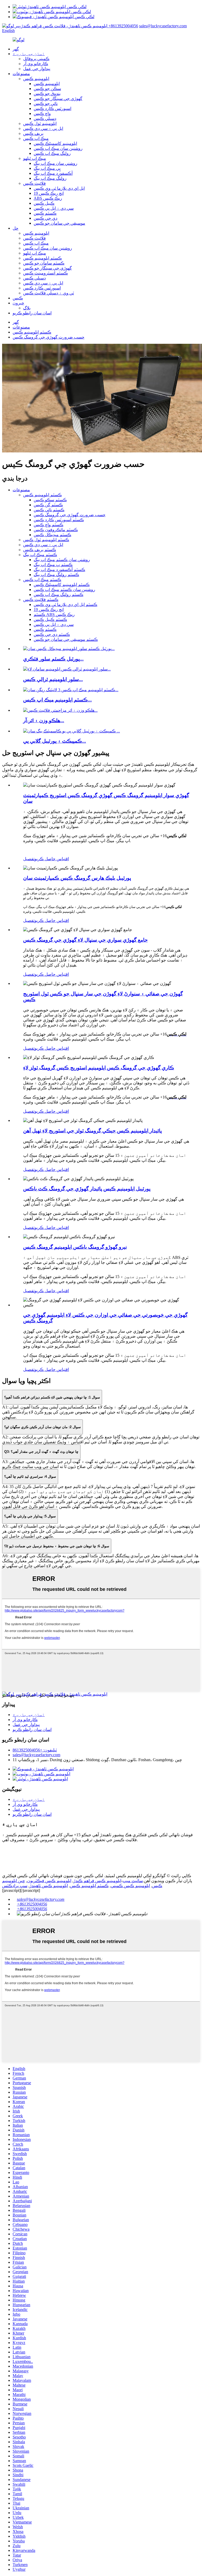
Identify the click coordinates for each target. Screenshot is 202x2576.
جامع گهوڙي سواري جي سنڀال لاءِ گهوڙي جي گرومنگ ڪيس (85, 940)
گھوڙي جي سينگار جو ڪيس (58, 99)
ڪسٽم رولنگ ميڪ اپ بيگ (56, 575)
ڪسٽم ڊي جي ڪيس (52, 634)
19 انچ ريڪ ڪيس (49, 193)
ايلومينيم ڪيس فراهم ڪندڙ (97, 1881)
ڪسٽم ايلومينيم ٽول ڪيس (46, 540)
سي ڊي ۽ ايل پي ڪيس (54, 208)
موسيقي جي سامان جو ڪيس (59, 223)
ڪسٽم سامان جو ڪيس (44, 263)
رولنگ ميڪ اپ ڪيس (52, 153)
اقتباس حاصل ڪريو (52, 859)
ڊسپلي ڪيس (45, 118)
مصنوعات (21, 74)
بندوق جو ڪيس (47, 94)
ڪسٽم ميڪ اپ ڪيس (42, 580)
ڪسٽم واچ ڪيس (49, 525)
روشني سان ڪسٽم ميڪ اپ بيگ (62, 560)
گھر (16, 49)
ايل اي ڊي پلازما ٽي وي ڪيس (59, 188)
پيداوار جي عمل (37, 69)
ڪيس (18, 298)
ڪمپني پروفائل (36, 59)
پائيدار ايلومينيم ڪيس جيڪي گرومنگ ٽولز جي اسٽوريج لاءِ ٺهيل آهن (92, 1131)
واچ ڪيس (42, 114)
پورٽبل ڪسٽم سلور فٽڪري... (53, 659)
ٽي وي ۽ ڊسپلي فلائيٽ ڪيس (49, 293)
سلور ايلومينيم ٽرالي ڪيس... (53, 679)
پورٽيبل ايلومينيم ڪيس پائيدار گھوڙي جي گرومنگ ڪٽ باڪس (87, 1189)
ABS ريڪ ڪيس (48, 198)
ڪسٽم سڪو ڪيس (50, 500)
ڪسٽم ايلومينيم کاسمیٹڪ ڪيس (62, 585)
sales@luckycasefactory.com (163, 26)
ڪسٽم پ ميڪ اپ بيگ (53, 565)
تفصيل (29, 859)
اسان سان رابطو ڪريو (32, 313)
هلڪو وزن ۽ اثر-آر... (44, 720)
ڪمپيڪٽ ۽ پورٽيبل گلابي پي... (55, 741)
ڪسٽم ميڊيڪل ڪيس (52, 535)
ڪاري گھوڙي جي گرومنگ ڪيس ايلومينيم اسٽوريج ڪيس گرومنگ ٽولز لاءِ (99, 1068)
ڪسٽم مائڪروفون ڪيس (56, 530)
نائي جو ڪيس (46, 104)
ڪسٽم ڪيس (45, 213)
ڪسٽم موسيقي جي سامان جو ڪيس (66, 639)
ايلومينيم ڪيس (36, 79)
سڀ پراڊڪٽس (15, 1886)
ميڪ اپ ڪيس (36, 138)
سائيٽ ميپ (133, 1881)
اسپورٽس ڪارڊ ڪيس (52, 109)
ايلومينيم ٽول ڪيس (40, 123)
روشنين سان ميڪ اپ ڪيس (58, 148)
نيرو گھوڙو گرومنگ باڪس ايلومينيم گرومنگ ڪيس (75, 1247)
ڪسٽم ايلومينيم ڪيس (42, 258)
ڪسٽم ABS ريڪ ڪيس (54, 614)
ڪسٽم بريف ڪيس (40, 550)
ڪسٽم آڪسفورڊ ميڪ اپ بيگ (59, 570)
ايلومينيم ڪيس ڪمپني (130, 1886)
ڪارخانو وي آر (36, 64)
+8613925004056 (123, 26)
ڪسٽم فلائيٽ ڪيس (41, 600)
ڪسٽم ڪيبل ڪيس (50, 619)
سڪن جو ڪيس (47, 89)
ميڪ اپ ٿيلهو (35, 158)
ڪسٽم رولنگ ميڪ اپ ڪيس (59, 595)
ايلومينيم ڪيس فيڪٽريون (49, 1881)
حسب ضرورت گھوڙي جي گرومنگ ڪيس (49, 337)
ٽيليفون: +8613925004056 (35, 1750)
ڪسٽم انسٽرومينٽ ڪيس (46, 273)
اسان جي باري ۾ (29, 54)
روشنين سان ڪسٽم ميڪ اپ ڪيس (64, 590)
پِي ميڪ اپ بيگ (47, 168)
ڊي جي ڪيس (46, 218)
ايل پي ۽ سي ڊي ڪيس (43, 128)
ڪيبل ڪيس (44, 203)
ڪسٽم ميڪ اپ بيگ (40, 555)
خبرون (18, 303)
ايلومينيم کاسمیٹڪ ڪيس (55, 143)
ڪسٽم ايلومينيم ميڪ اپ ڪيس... (57, 700)
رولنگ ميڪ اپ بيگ (50, 178)
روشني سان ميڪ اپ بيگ (55, 163)
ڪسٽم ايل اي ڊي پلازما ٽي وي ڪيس (65, 605)
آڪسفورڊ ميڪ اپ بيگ (53, 173)
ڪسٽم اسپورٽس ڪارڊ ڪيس (59, 520)
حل (16, 228)
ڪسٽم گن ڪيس (48, 505)
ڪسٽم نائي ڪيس (49, 510)
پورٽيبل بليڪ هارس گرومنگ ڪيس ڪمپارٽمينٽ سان (77, 878)
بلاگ (27, 308)
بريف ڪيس (33, 133)
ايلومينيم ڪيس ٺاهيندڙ (49, 1886)
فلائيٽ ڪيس (34, 183)
